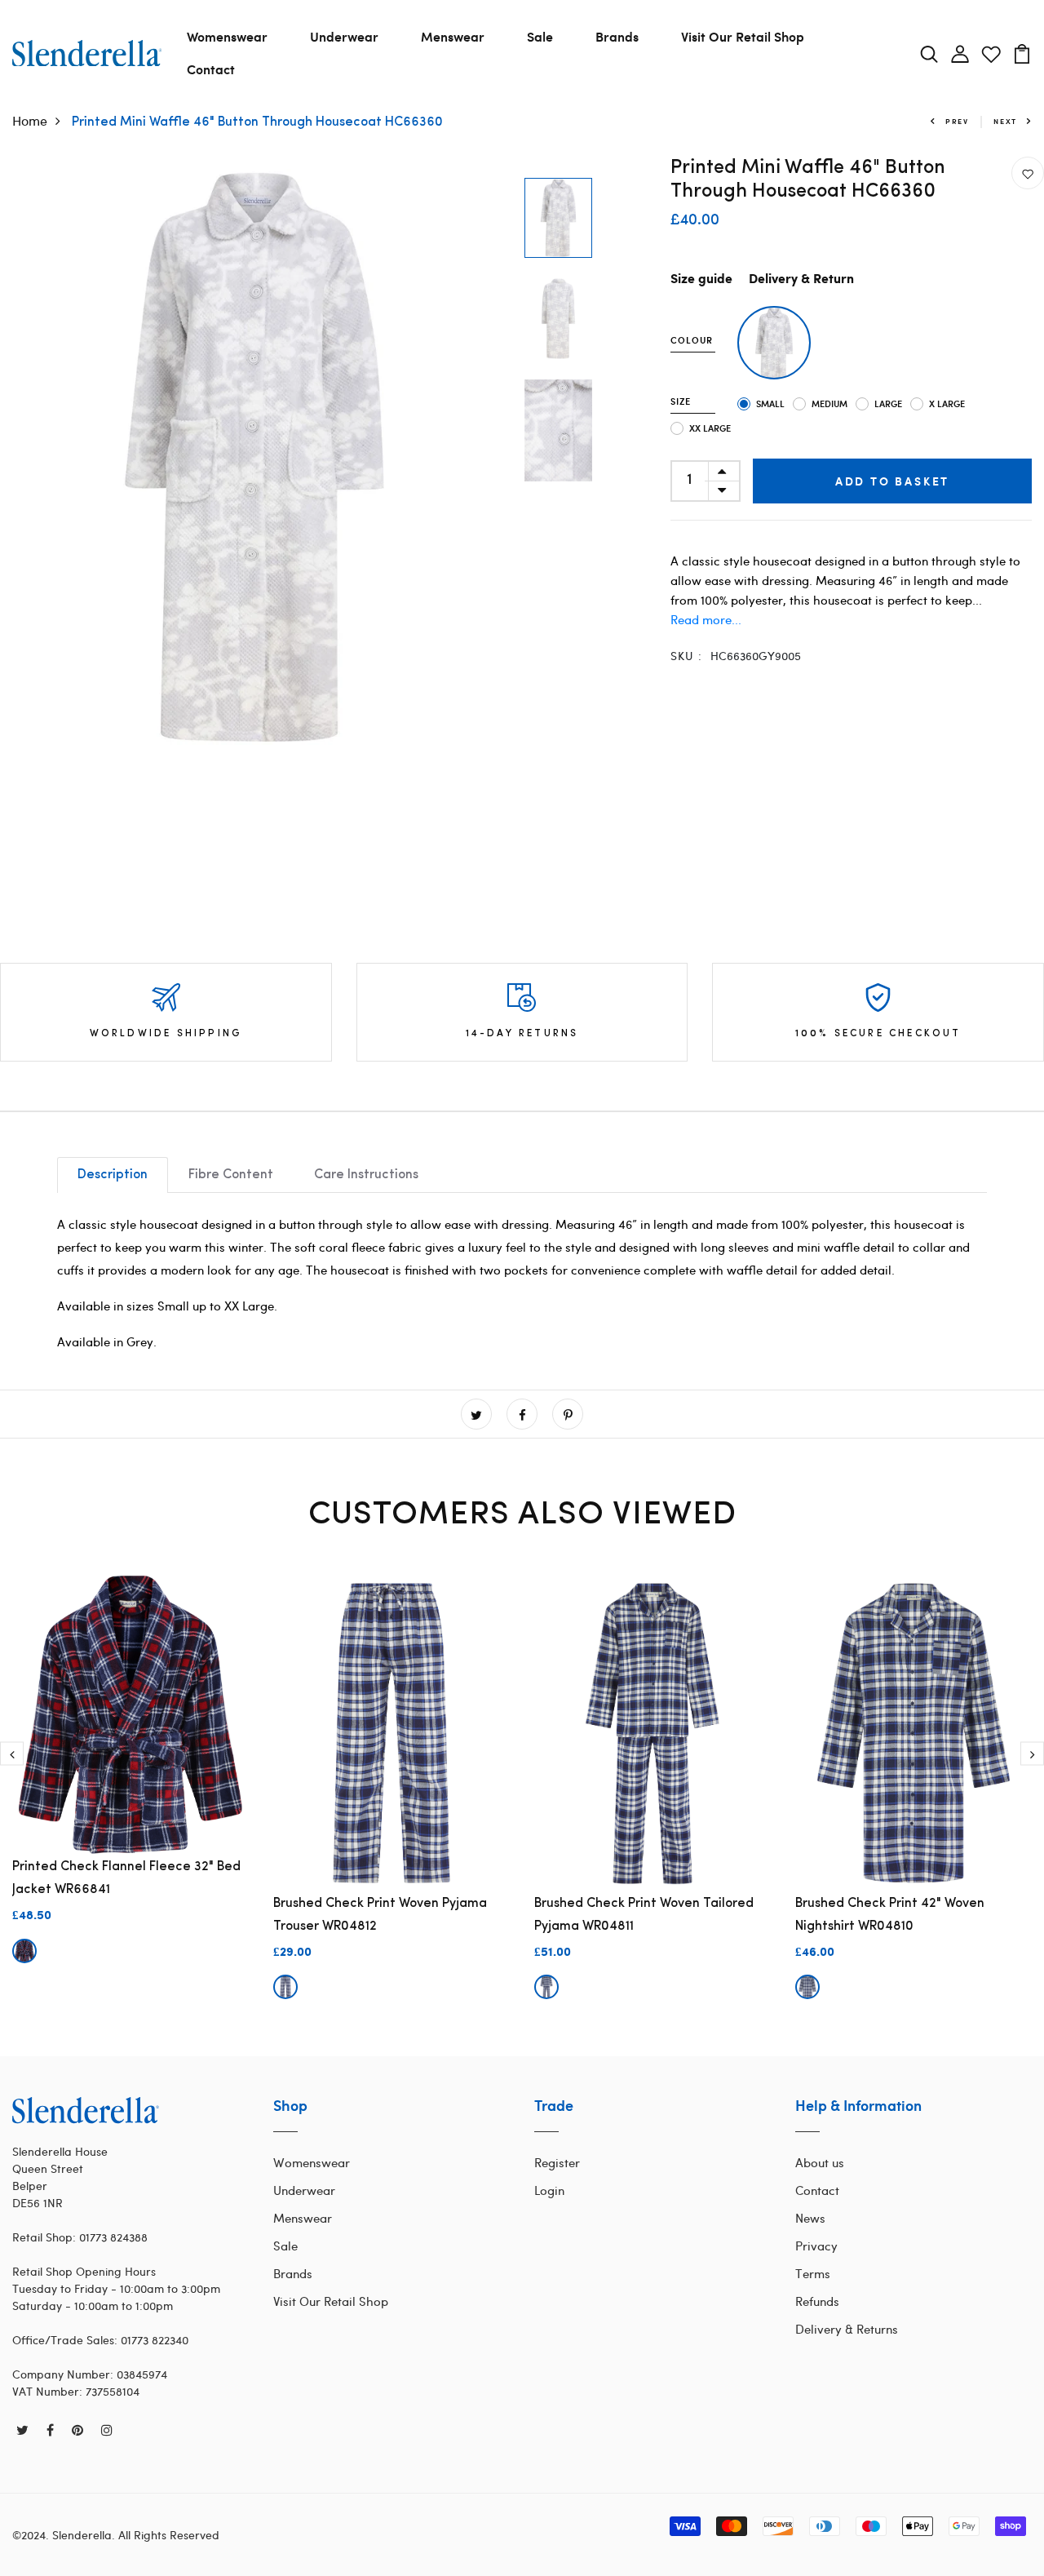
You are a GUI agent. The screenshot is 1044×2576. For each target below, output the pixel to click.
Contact (211, 69)
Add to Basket (892, 481)
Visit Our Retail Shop (743, 36)
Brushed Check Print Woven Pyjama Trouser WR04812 (380, 1915)
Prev (957, 121)
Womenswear (227, 36)
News (810, 2218)
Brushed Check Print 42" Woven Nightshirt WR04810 (890, 1915)
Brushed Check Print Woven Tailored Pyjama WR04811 (644, 1915)
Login (549, 2190)
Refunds (817, 2301)
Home (30, 120)
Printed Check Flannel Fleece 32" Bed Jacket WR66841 (126, 1878)
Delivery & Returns (847, 2329)
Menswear (453, 36)
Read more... (706, 619)
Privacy (816, 2246)
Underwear (344, 36)
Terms (813, 2273)
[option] (254, 457)
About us (820, 2162)
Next (1005, 121)
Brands (617, 36)
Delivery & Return (801, 279)
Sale (540, 36)
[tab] (113, 1175)
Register (557, 2162)
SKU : (687, 656)
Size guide (701, 279)
